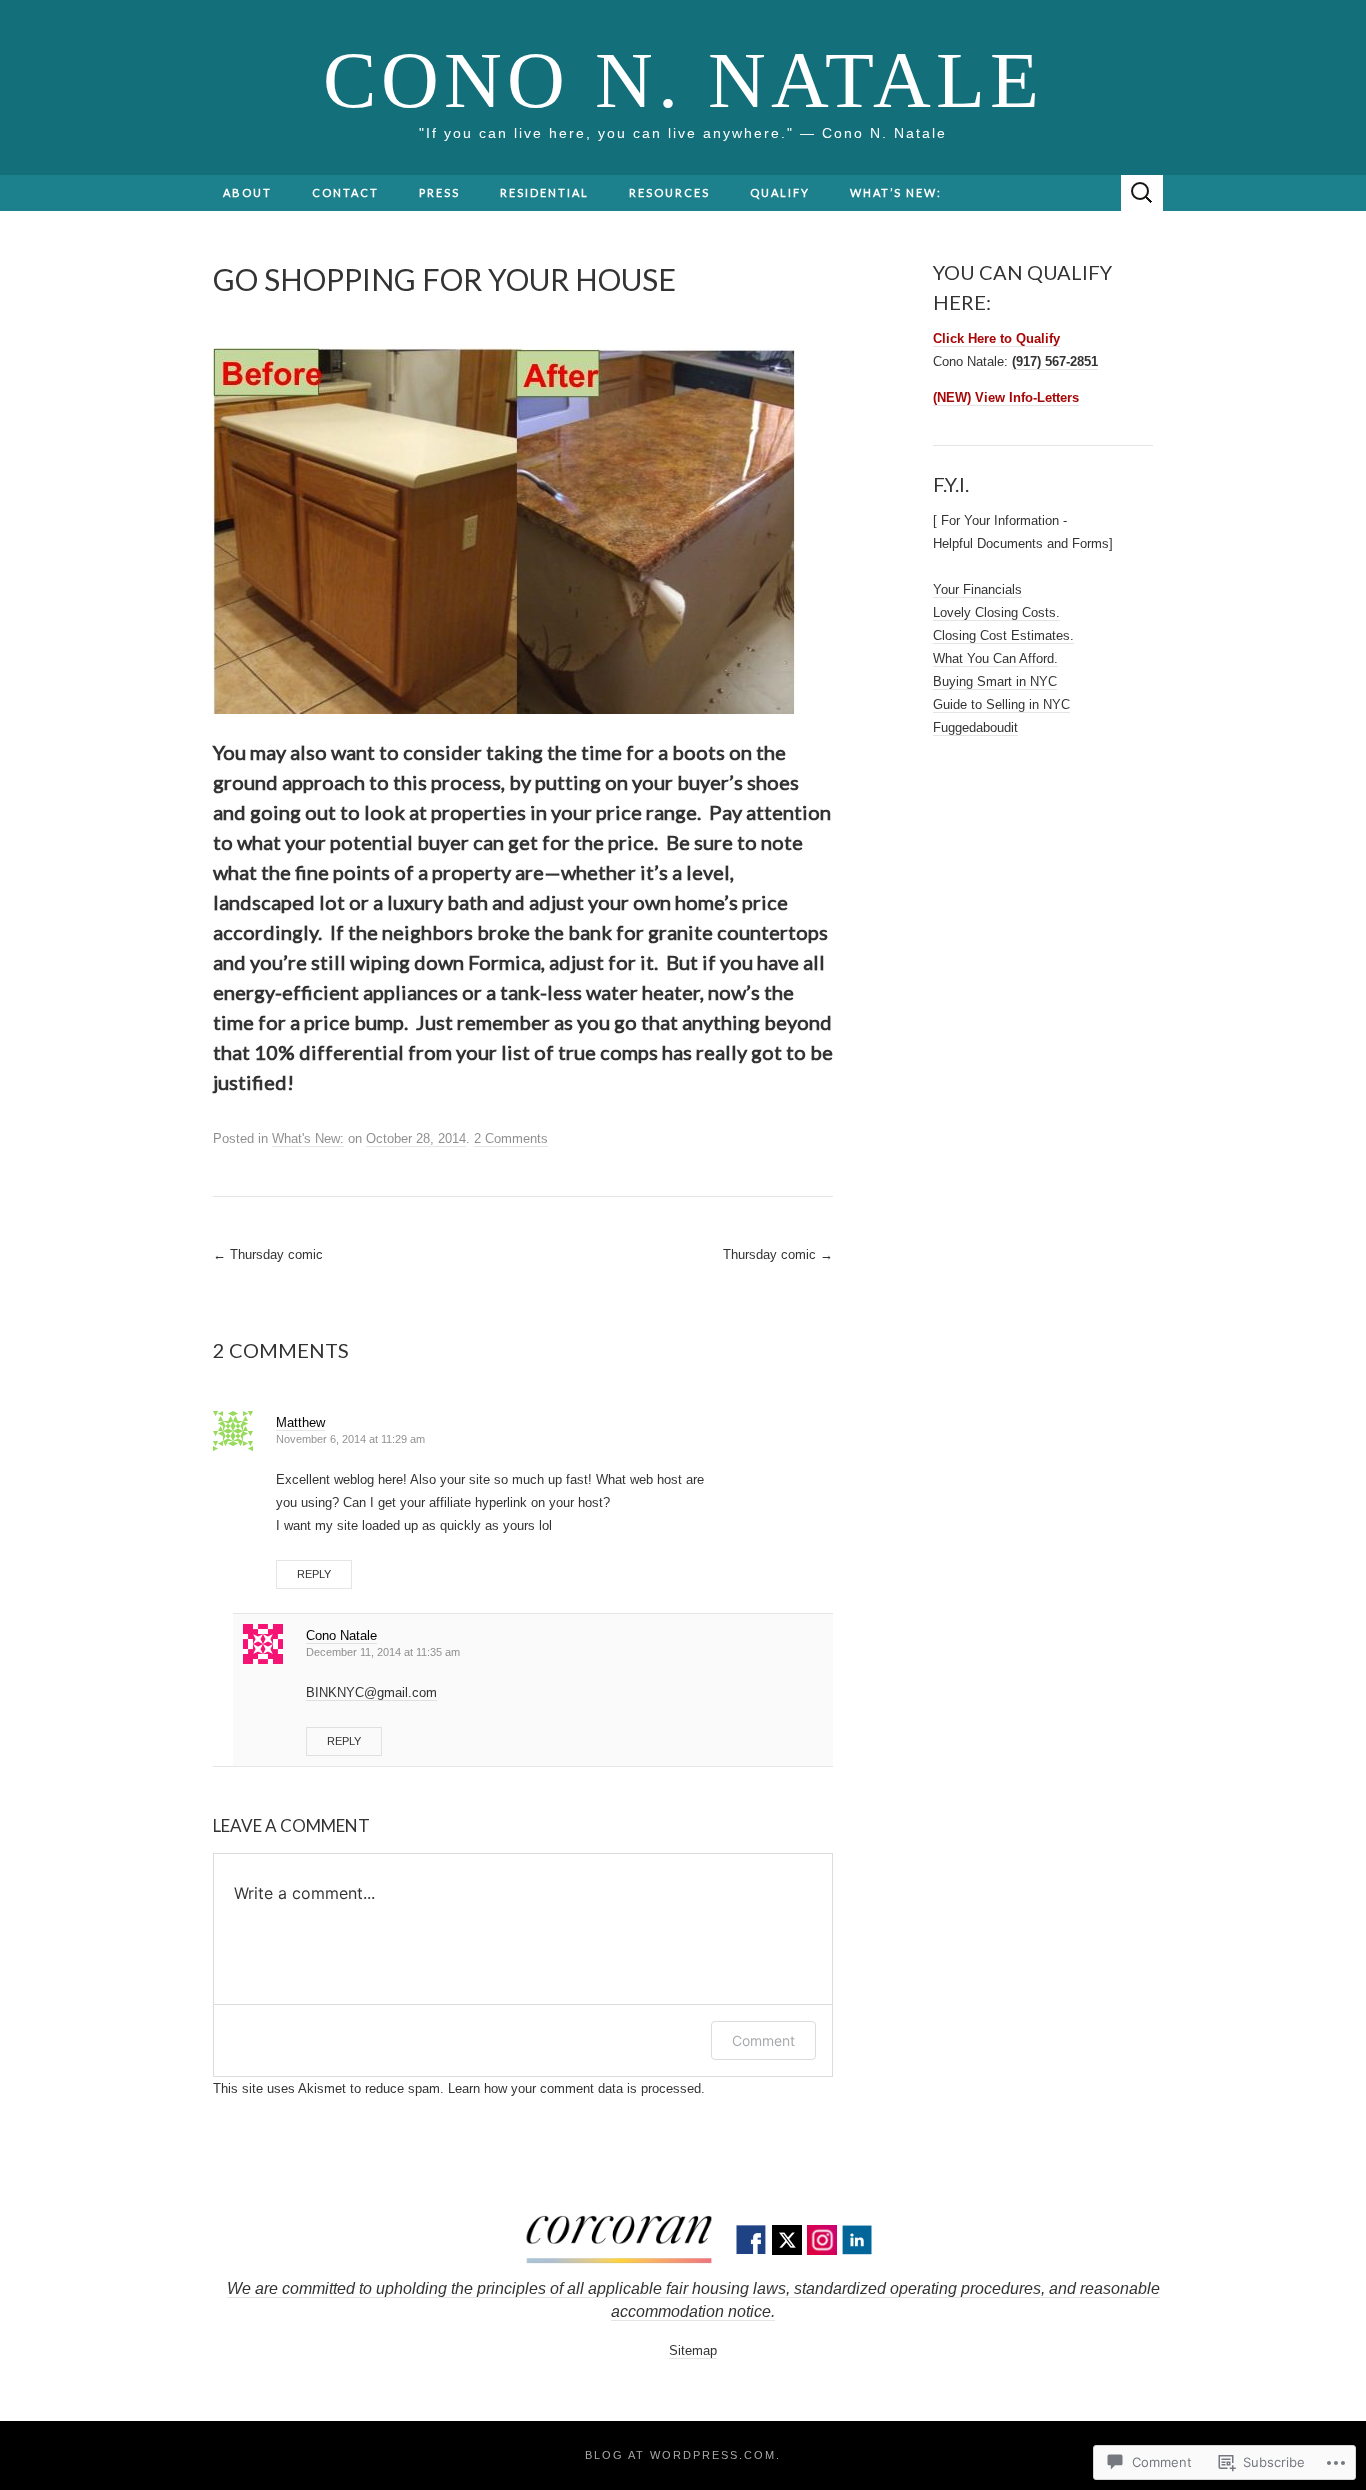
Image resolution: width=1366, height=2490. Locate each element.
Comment (763, 2040)
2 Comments (511, 1138)
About (247, 192)
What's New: (308, 1138)
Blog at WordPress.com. (683, 2455)
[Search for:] (1142, 193)
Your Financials (977, 589)
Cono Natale (341, 1635)
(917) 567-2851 (1055, 361)
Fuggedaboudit (975, 727)
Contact (345, 192)
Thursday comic (268, 1254)
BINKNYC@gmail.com (371, 1692)
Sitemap (693, 2350)
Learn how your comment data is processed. (576, 2088)
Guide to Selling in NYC (1001, 704)
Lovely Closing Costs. (996, 612)
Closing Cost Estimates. (1003, 635)
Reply (314, 1574)
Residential (544, 192)
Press (439, 192)
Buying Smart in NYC (995, 681)
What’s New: (896, 192)
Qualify (780, 192)
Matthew (300, 1422)
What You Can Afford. (995, 658)
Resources (669, 192)
